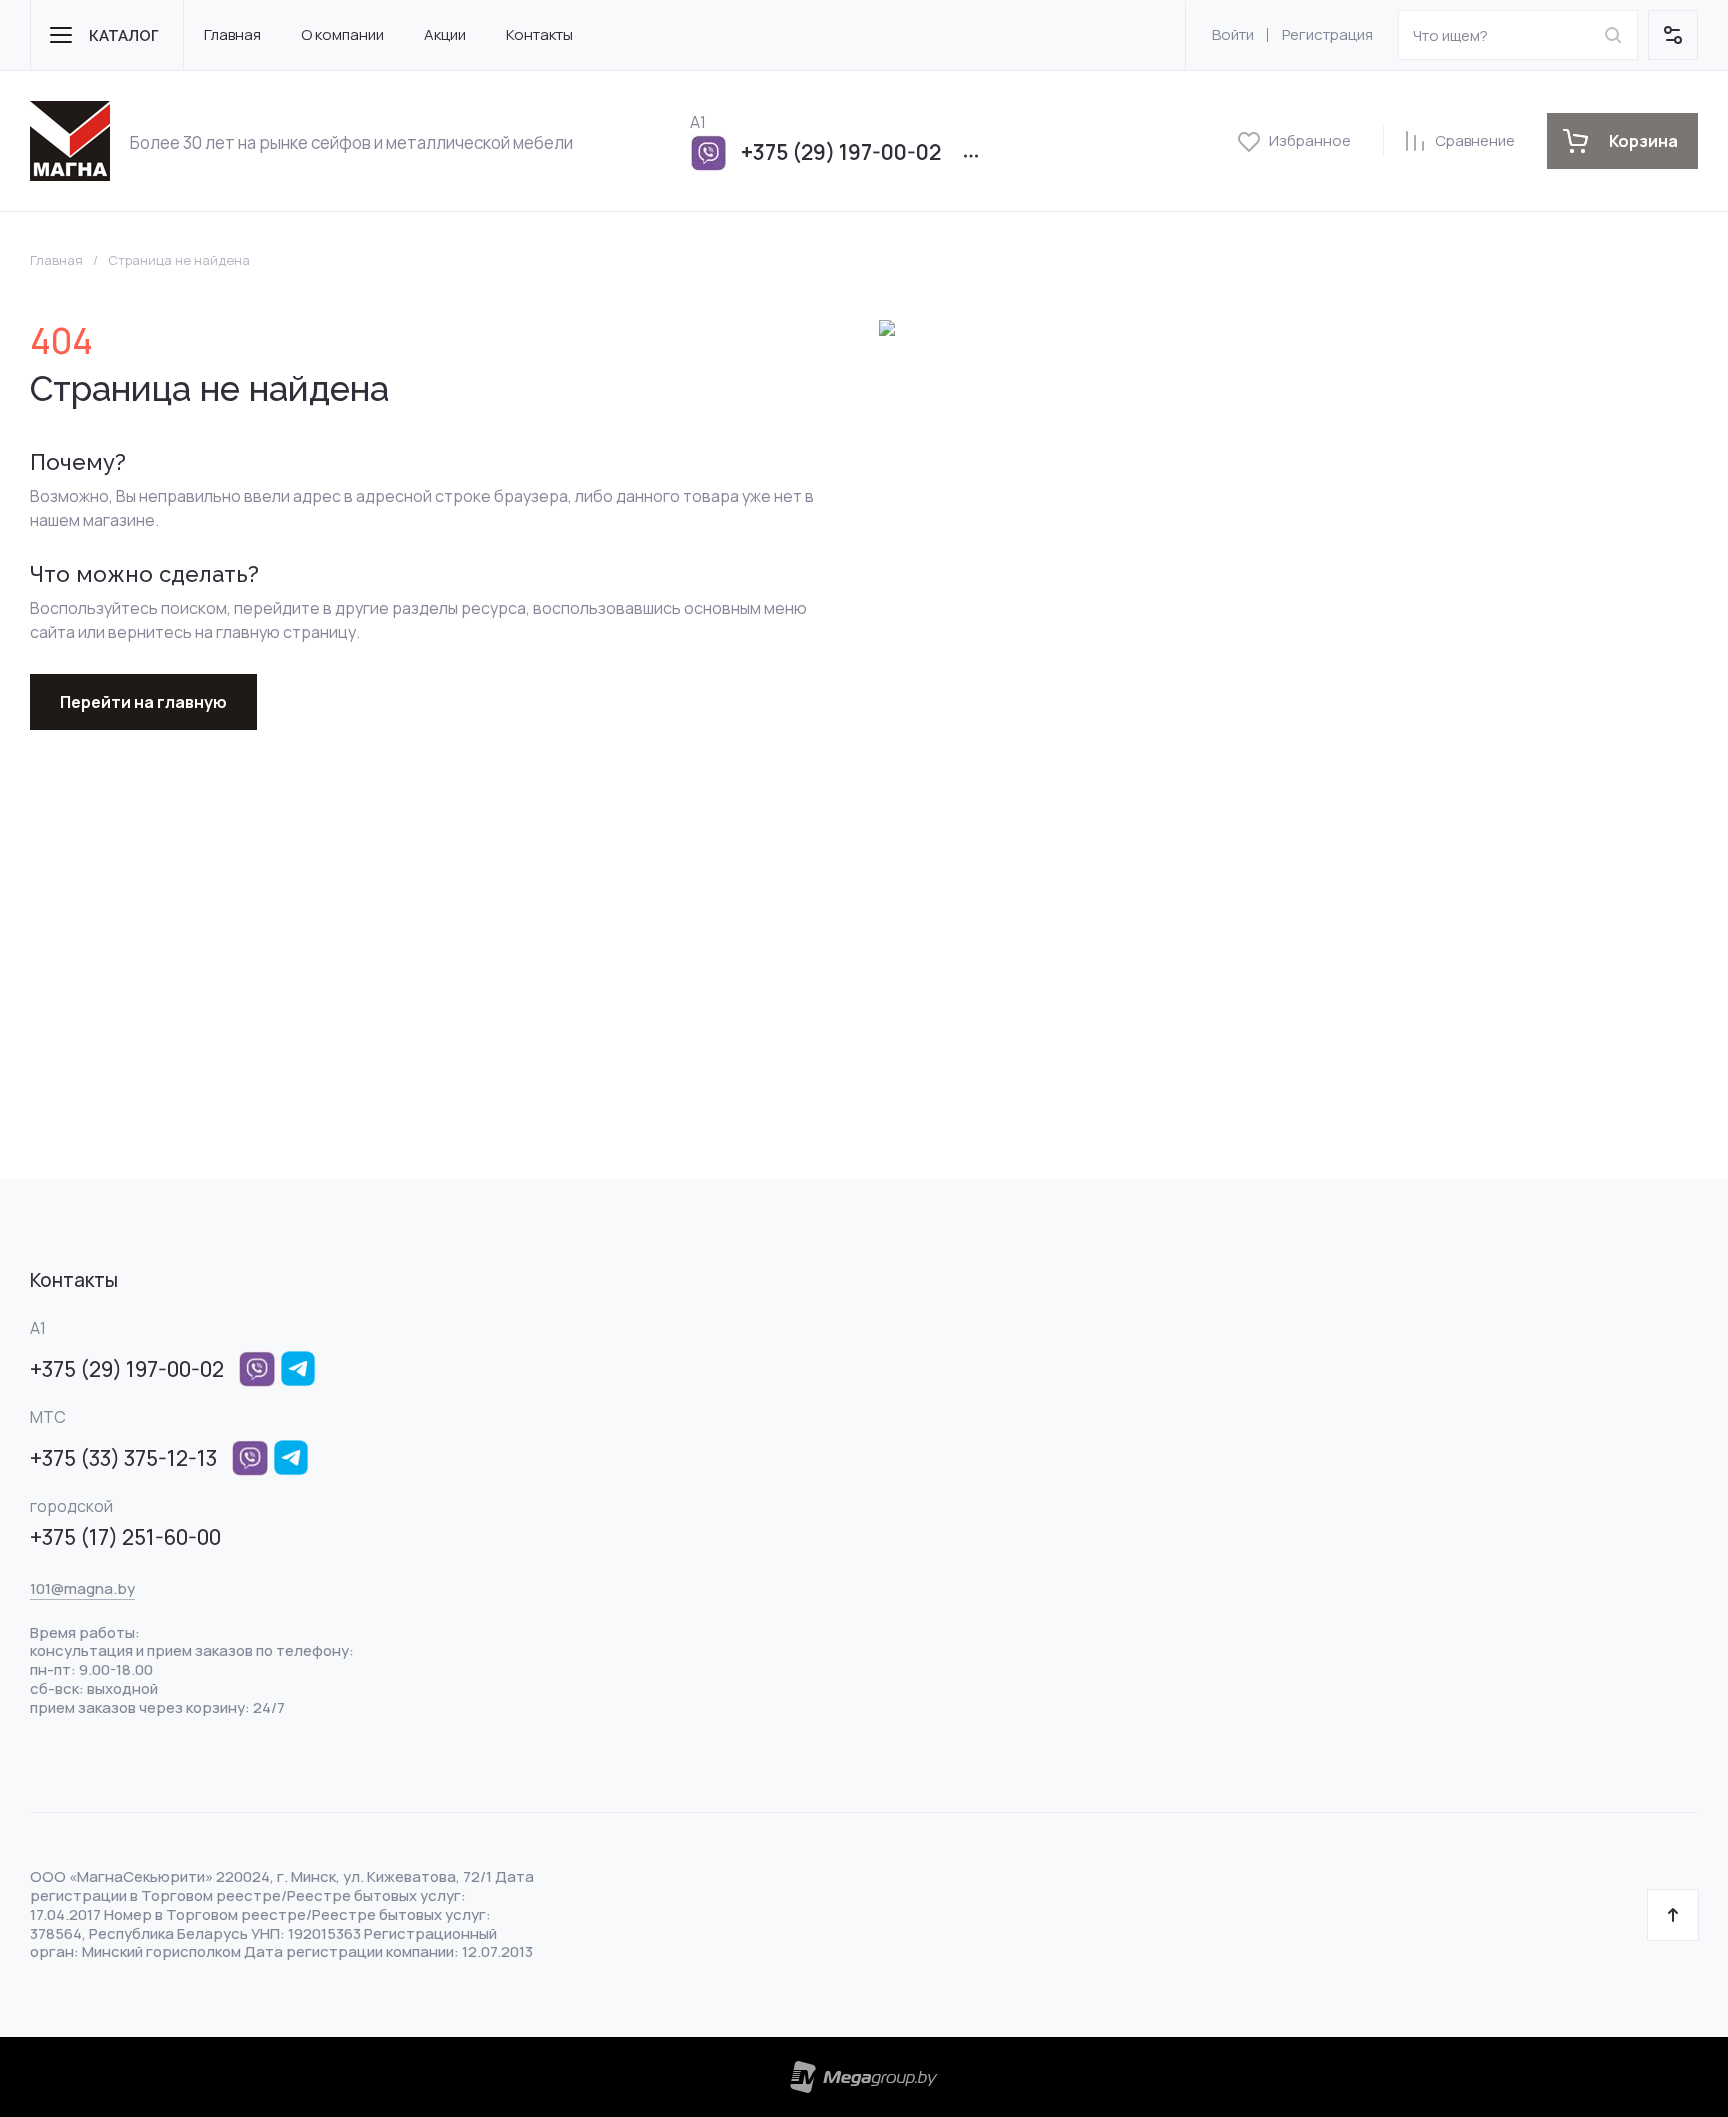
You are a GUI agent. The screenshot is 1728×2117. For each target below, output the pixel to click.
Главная (56, 260)
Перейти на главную (143, 702)
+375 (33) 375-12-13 (123, 1458)
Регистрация (1327, 34)
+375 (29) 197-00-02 (841, 152)
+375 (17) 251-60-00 (125, 1537)
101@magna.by (82, 1588)
